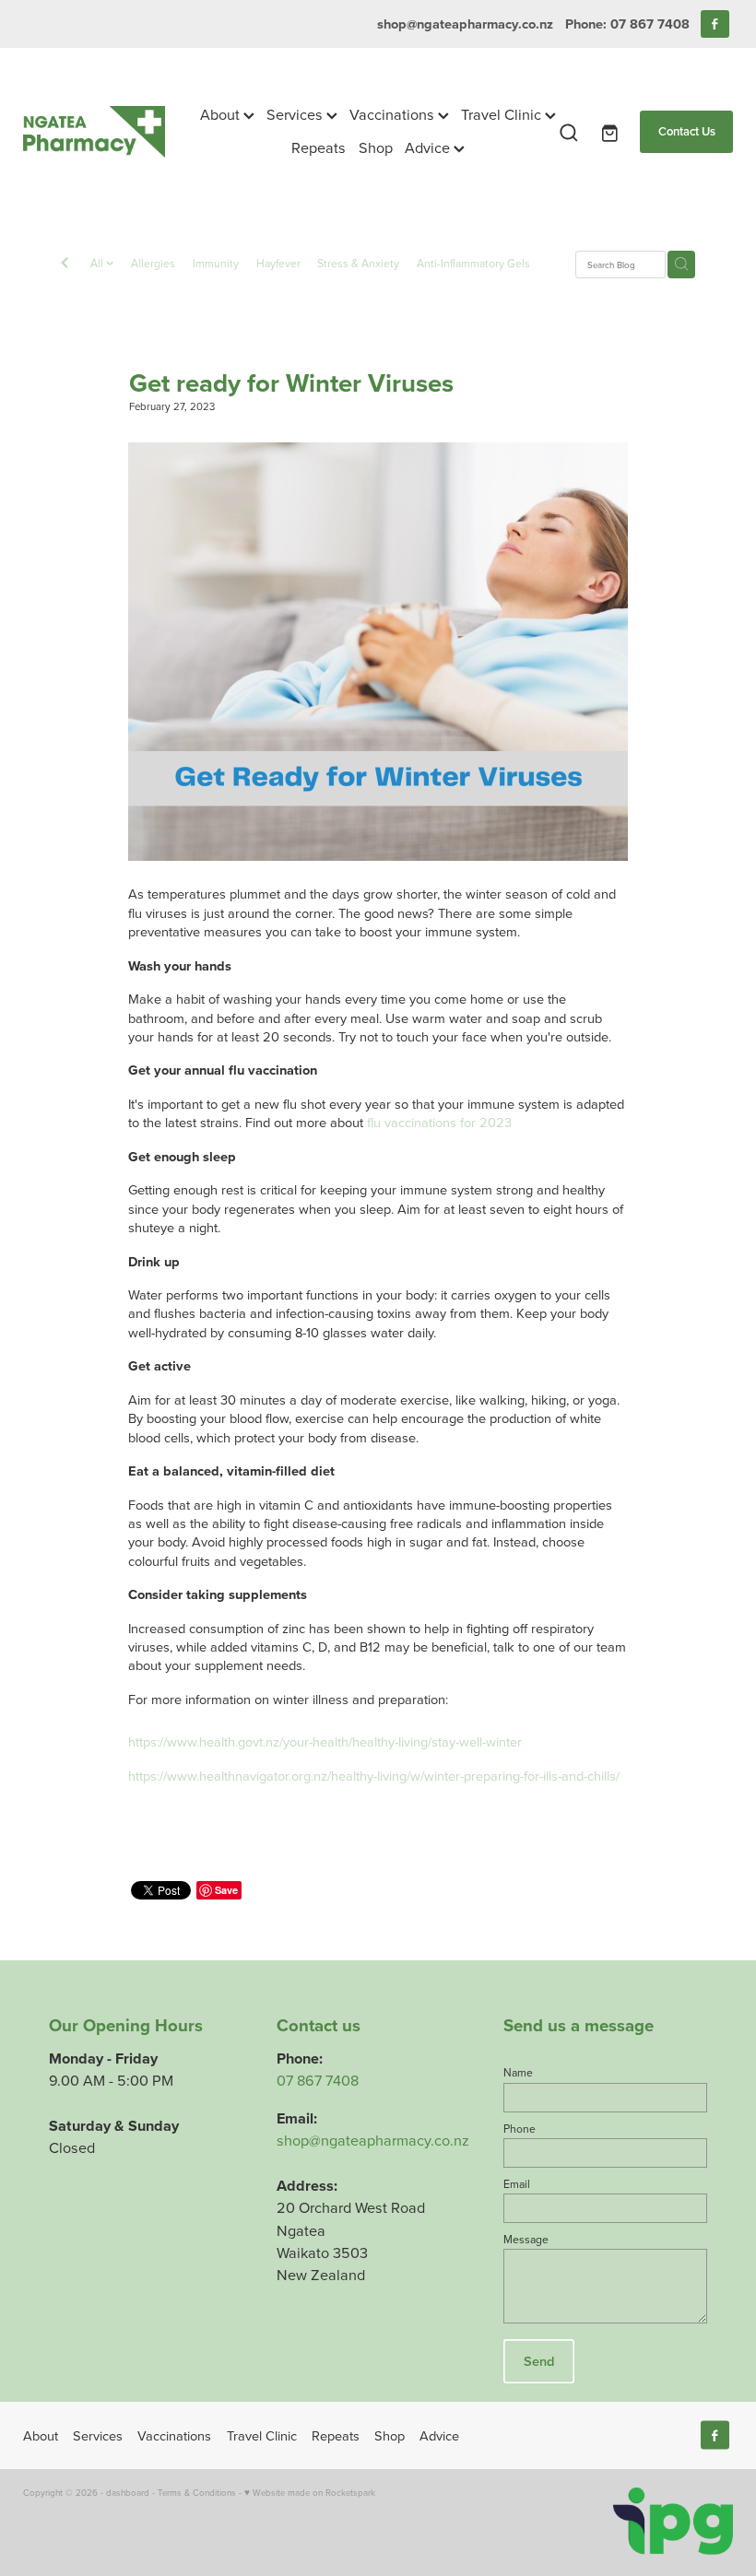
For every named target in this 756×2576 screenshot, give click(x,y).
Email (517, 2184)
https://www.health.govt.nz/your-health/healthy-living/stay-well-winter (325, 1741)
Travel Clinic (503, 114)
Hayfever (278, 263)
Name (518, 2073)
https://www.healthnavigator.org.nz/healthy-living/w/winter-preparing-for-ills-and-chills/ (374, 1776)
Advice (429, 147)
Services (296, 114)
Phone (520, 2129)
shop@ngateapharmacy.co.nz (465, 24)
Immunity (216, 263)
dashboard (128, 2492)
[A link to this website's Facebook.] (715, 24)
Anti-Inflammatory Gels (473, 263)
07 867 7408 (318, 2080)
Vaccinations (394, 114)
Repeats (319, 147)
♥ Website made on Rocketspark (310, 2492)
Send (539, 2361)
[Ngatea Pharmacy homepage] (94, 132)
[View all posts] (65, 265)
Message (526, 2240)
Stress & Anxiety (358, 263)
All (98, 263)
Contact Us (687, 131)
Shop (376, 147)
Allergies (153, 263)
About (222, 114)
